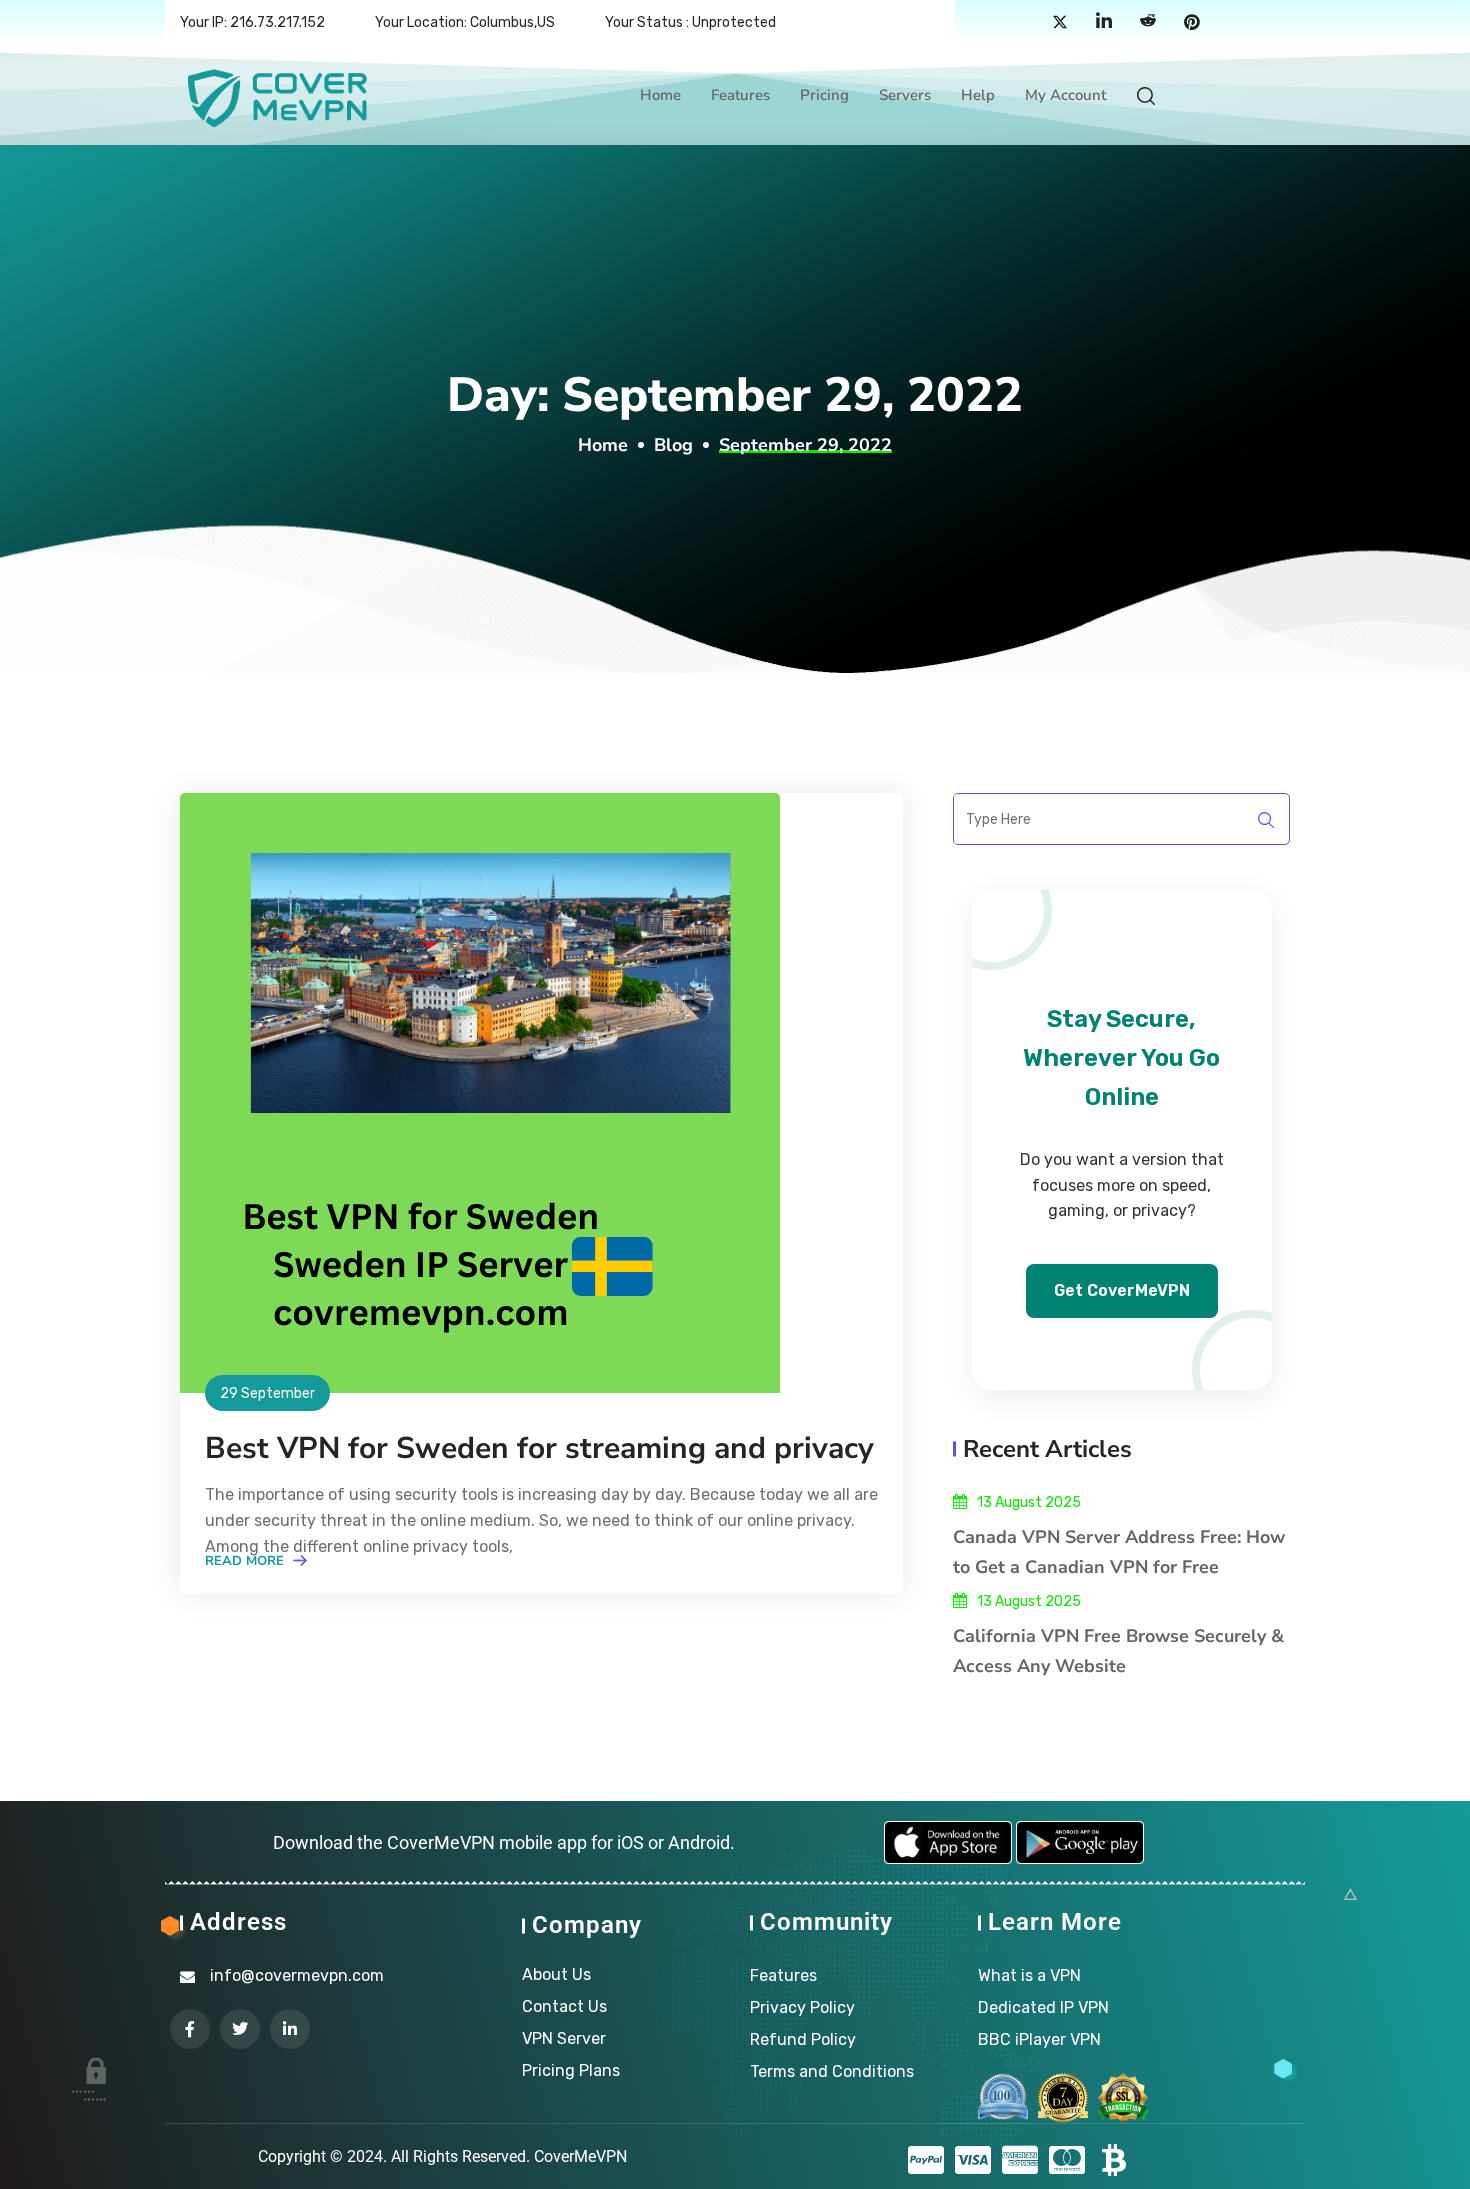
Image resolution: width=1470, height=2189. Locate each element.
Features (740, 95)
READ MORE (246, 1561)
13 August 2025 (1029, 1502)
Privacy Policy (802, 2007)
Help (978, 95)
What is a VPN (1029, 1975)
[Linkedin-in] (290, 2029)
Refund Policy (803, 2039)
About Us (556, 1974)
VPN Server (564, 2038)
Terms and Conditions (832, 2071)
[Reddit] (1148, 23)
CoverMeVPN (580, 2156)
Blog (673, 445)
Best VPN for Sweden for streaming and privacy (539, 1448)
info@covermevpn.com (297, 1975)
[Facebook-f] (190, 2029)
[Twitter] (1060, 23)
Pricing (824, 95)
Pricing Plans (571, 2070)
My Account (1065, 95)
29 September (267, 1393)
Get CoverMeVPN (1122, 1290)
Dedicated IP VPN (1043, 2007)
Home (660, 95)
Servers (905, 95)
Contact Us (564, 2006)
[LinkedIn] (1104, 23)
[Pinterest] (1192, 23)
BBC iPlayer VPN (1039, 2039)
